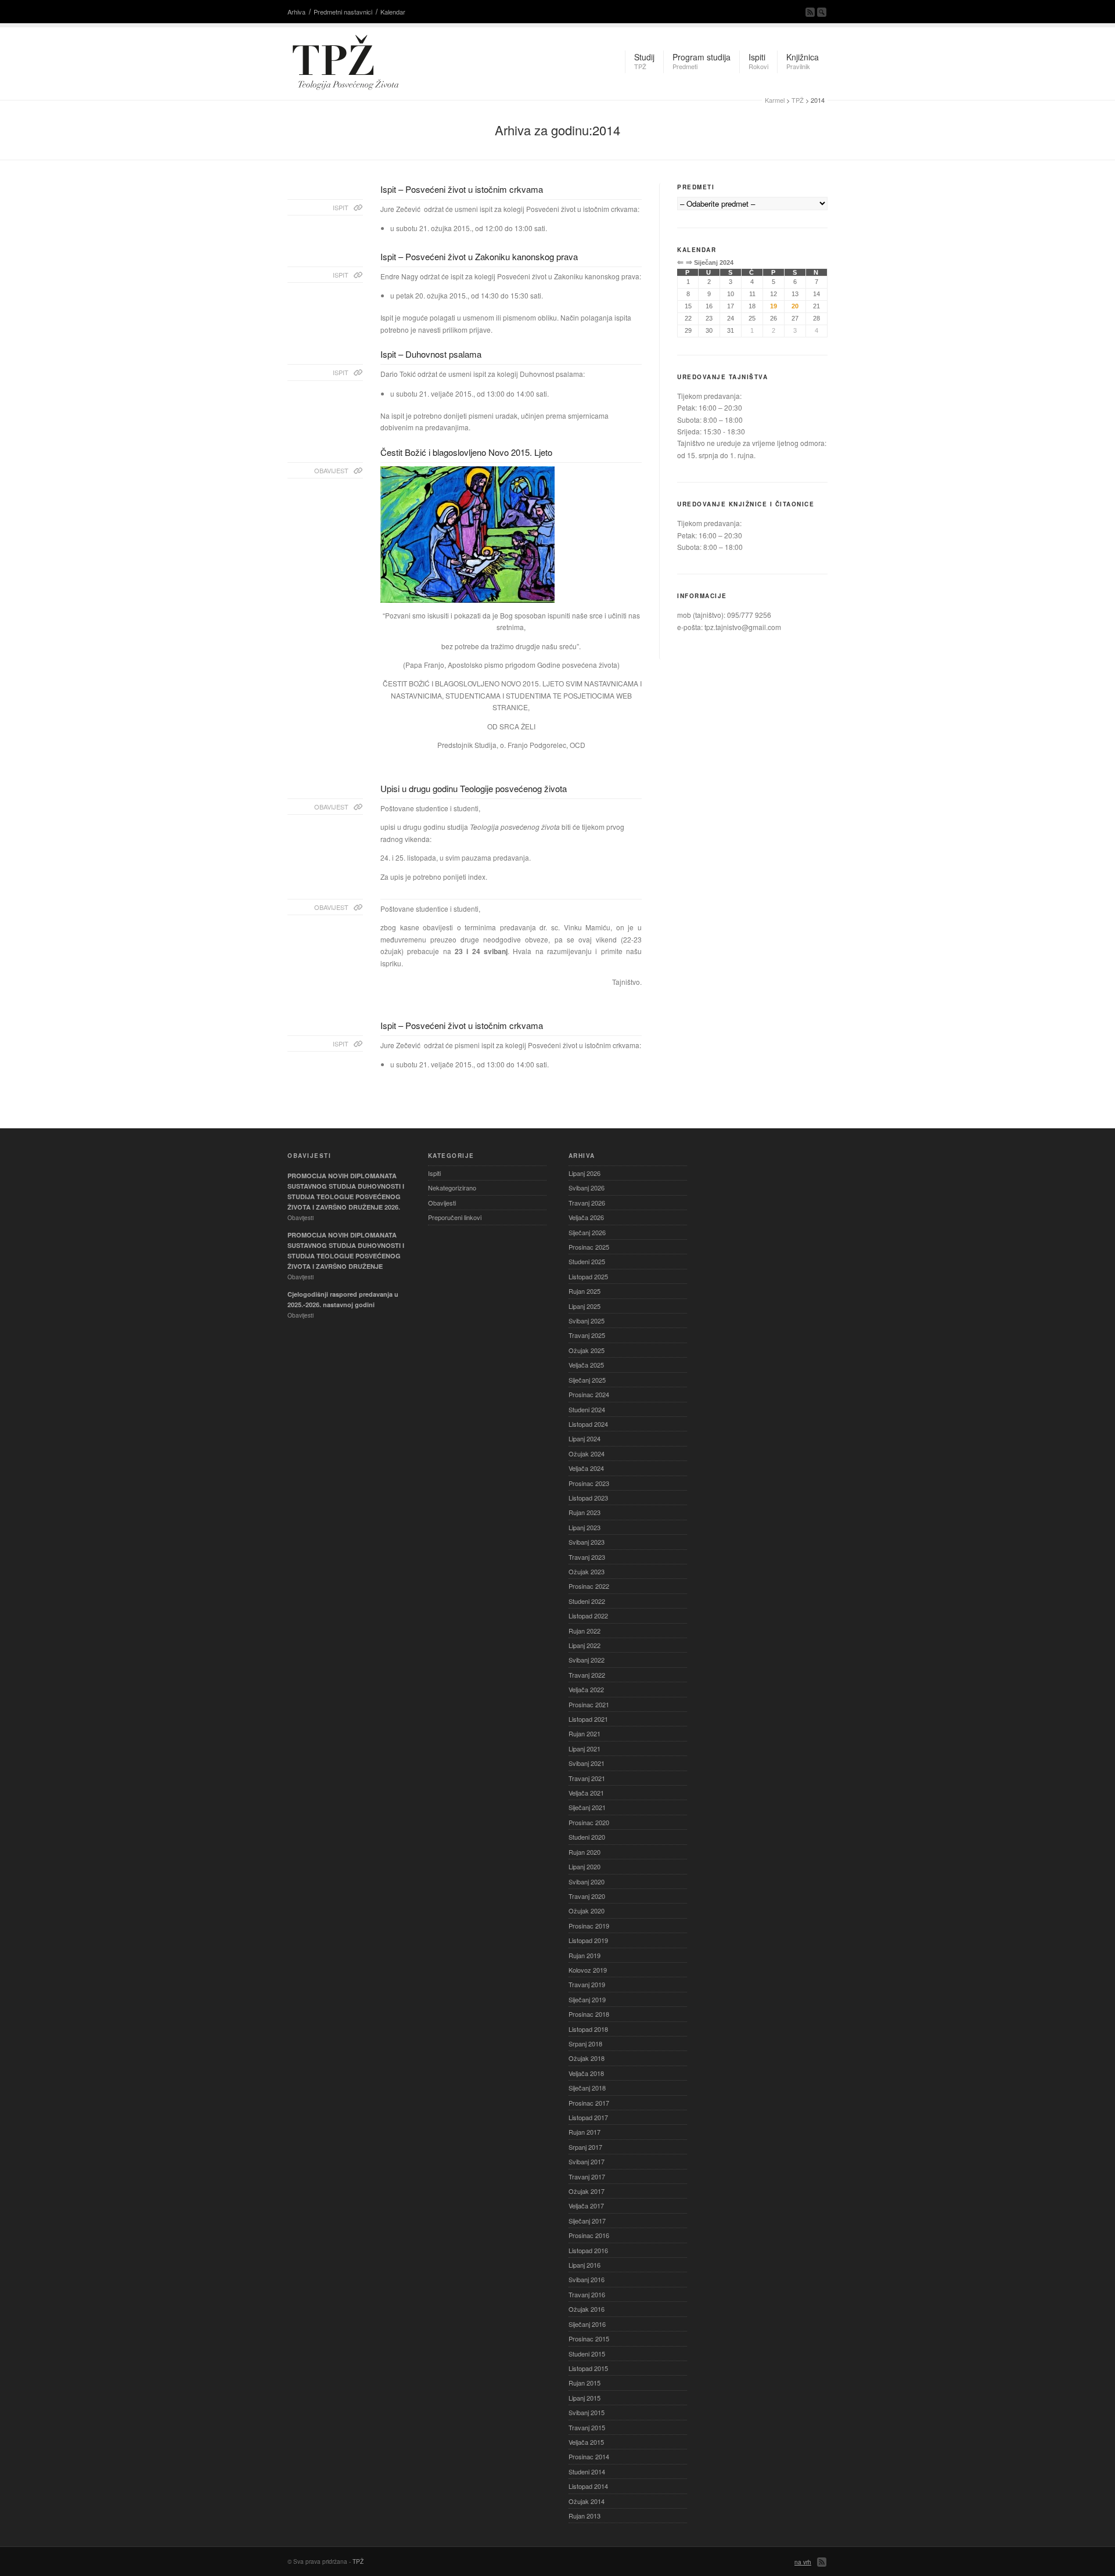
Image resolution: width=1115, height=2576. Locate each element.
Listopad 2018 (588, 2029)
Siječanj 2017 (587, 2221)
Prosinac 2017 (589, 2103)
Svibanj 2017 (587, 2161)
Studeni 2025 (587, 1261)
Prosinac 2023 (589, 1483)
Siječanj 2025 (587, 1380)
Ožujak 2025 (587, 1350)
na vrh (803, 2562)
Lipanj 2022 (585, 1645)
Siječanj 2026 (587, 1232)
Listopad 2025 (588, 1276)
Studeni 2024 (587, 1409)
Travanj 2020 (587, 1896)
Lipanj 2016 (585, 2265)
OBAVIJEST (331, 470)
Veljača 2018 (586, 2073)
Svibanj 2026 (587, 1188)
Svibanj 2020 (587, 1881)
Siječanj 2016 (587, 2324)
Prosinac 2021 (589, 1704)
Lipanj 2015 (585, 2398)
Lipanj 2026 (585, 1173)
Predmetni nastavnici (343, 12)
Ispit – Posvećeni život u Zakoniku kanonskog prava (479, 256)
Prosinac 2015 (589, 2338)
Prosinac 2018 (589, 2014)
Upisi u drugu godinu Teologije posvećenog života (474, 788)
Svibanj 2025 (587, 1321)
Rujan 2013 (585, 2516)
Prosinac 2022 (589, 1586)
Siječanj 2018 (587, 2088)
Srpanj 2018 (585, 2043)
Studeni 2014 (587, 2471)
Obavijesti (442, 1203)
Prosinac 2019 (589, 1926)
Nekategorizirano (452, 1188)
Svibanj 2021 (587, 1763)
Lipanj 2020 (585, 1866)
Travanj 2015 (587, 2427)
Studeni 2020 (587, 1837)
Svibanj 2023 (587, 1542)
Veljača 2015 (586, 2442)
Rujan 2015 (585, 2383)
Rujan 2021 (585, 1733)
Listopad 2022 (588, 1616)
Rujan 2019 (585, 1955)
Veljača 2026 (586, 1217)
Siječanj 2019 (587, 1999)
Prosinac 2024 (589, 1394)
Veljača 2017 (586, 2206)
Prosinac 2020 (589, 1822)
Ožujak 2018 (587, 2058)
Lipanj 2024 (585, 1438)
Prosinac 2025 (589, 1247)
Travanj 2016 (587, 2294)
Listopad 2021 (588, 1719)
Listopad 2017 (588, 2117)
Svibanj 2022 (587, 1660)
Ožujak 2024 (587, 1454)
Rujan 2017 (585, 2132)
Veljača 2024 (586, 1468)
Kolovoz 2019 (588, 1970)
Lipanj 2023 (585, 1527)
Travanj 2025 (587, 1335)
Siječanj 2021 (587, 1807)
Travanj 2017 (587, 2176)
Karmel (775, 100)
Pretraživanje (822, 12)
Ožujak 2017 (587, 2191)
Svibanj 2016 (587, 2279)
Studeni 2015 (587, 2354)
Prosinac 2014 (589, 2456)
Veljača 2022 (586, 1689)
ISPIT (341, 207)
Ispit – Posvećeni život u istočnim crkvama (462, 189)
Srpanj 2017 (585, 2147)
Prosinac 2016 (589, 2235)
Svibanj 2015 (587, 2412)
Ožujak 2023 (587, 1571)
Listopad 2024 (588, 1424)
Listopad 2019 (588, 1940)
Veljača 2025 (586, 1365)
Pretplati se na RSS (810, 12)
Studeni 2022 (587, 1601)
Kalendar (393, 12)
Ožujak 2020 (587, 1911)
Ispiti (434, 1173)
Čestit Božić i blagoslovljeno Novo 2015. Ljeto (466, 452)
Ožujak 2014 (587, 2501)
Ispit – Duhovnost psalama (431, 354)
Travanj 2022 (587, 1675)
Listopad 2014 (588, 2486)
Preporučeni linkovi (455, 1217)
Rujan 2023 (585, 1512)
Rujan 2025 (585, 1291)
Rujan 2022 (585, 1631)
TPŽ (798, 100)
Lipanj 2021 (585, 1748)
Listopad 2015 (588, 2368)
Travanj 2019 (587, 1984)
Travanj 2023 (587, 1557)
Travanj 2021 (587, 1778)
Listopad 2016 (588, 2250)
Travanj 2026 (587, 1203)
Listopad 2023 (588, 1498)
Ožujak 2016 (587, 2309)
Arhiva (296, 12)
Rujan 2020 (585, 1852)
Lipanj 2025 (585, 1306)
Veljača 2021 (586, 1793)
